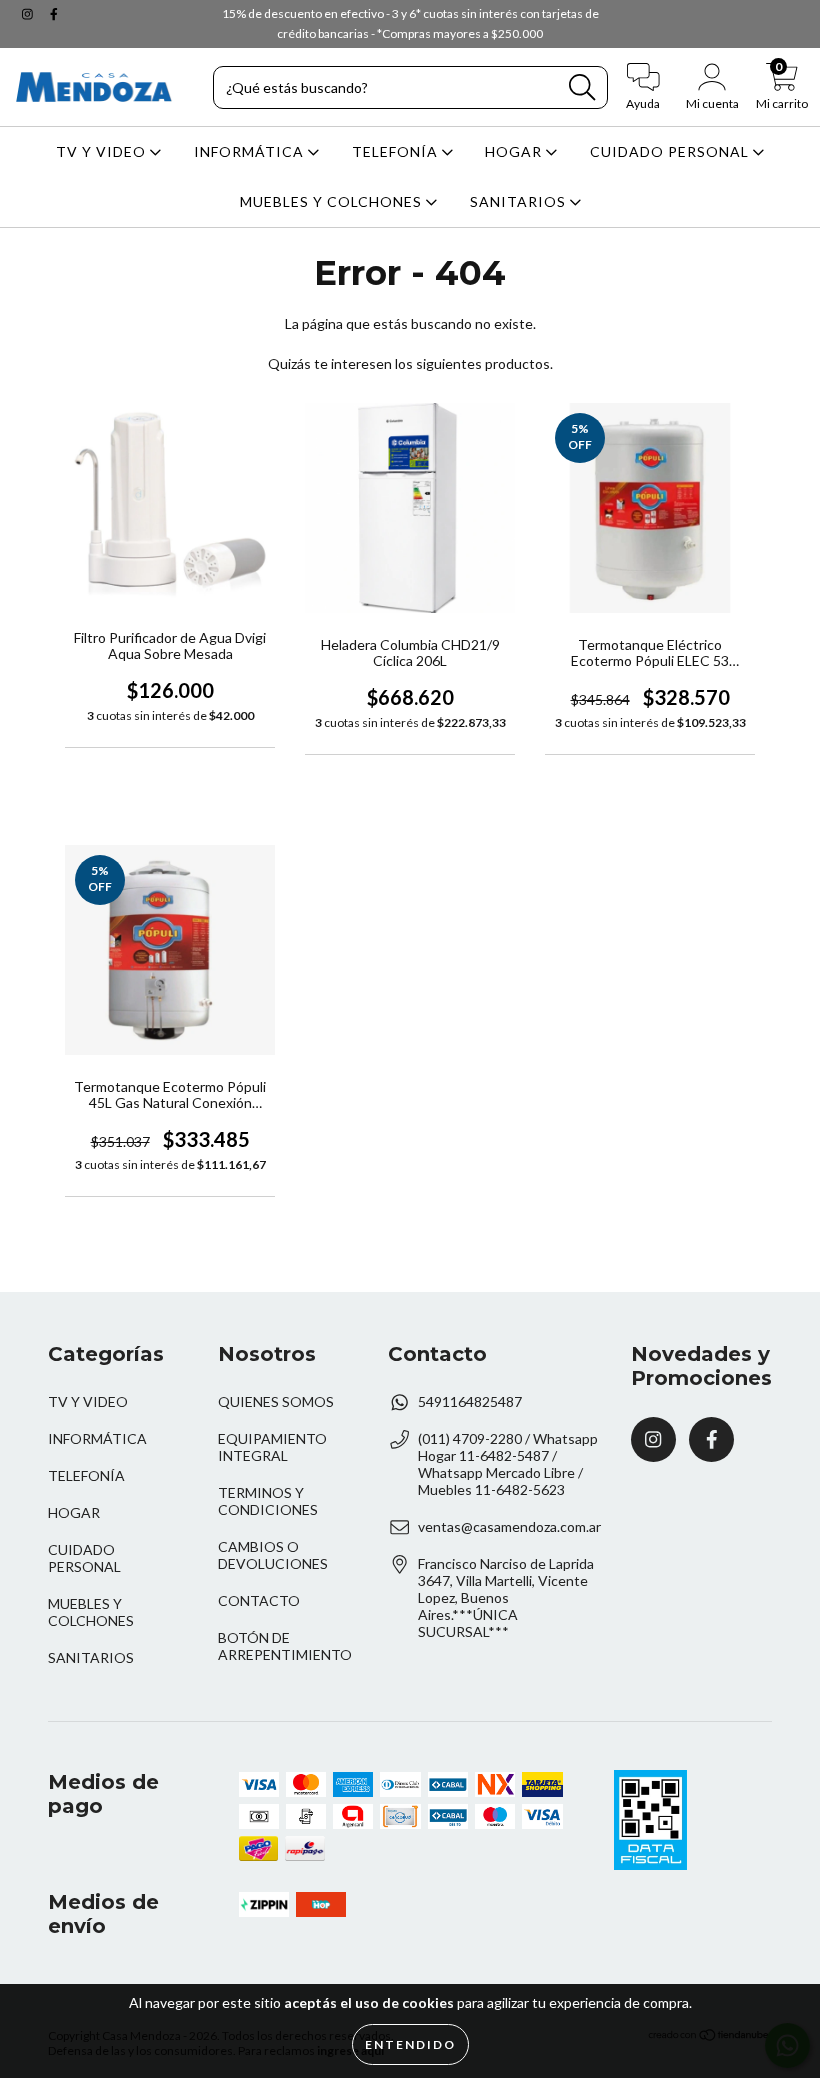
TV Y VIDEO (103, 151)
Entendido (410, 2044)
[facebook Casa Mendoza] (54, 13)
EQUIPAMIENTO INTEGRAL (272, 1447)
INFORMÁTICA (251, 151)
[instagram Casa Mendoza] (29, 13)
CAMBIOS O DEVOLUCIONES (273, 1555)
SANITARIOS (520, 201)
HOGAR (515, 151)
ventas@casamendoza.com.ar (509, 1526)
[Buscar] (582, 87)
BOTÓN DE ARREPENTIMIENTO (285, 1646)
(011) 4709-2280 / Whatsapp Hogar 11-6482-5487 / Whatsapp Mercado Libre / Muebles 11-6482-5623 (508, 1464)
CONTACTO (259, 1600)
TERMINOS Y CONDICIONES (268, 1501)
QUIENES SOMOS (276, 1401)
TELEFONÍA (397, 151)
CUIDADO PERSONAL (671, 151)
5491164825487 (470, 1401)
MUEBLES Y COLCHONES (333, 201)
